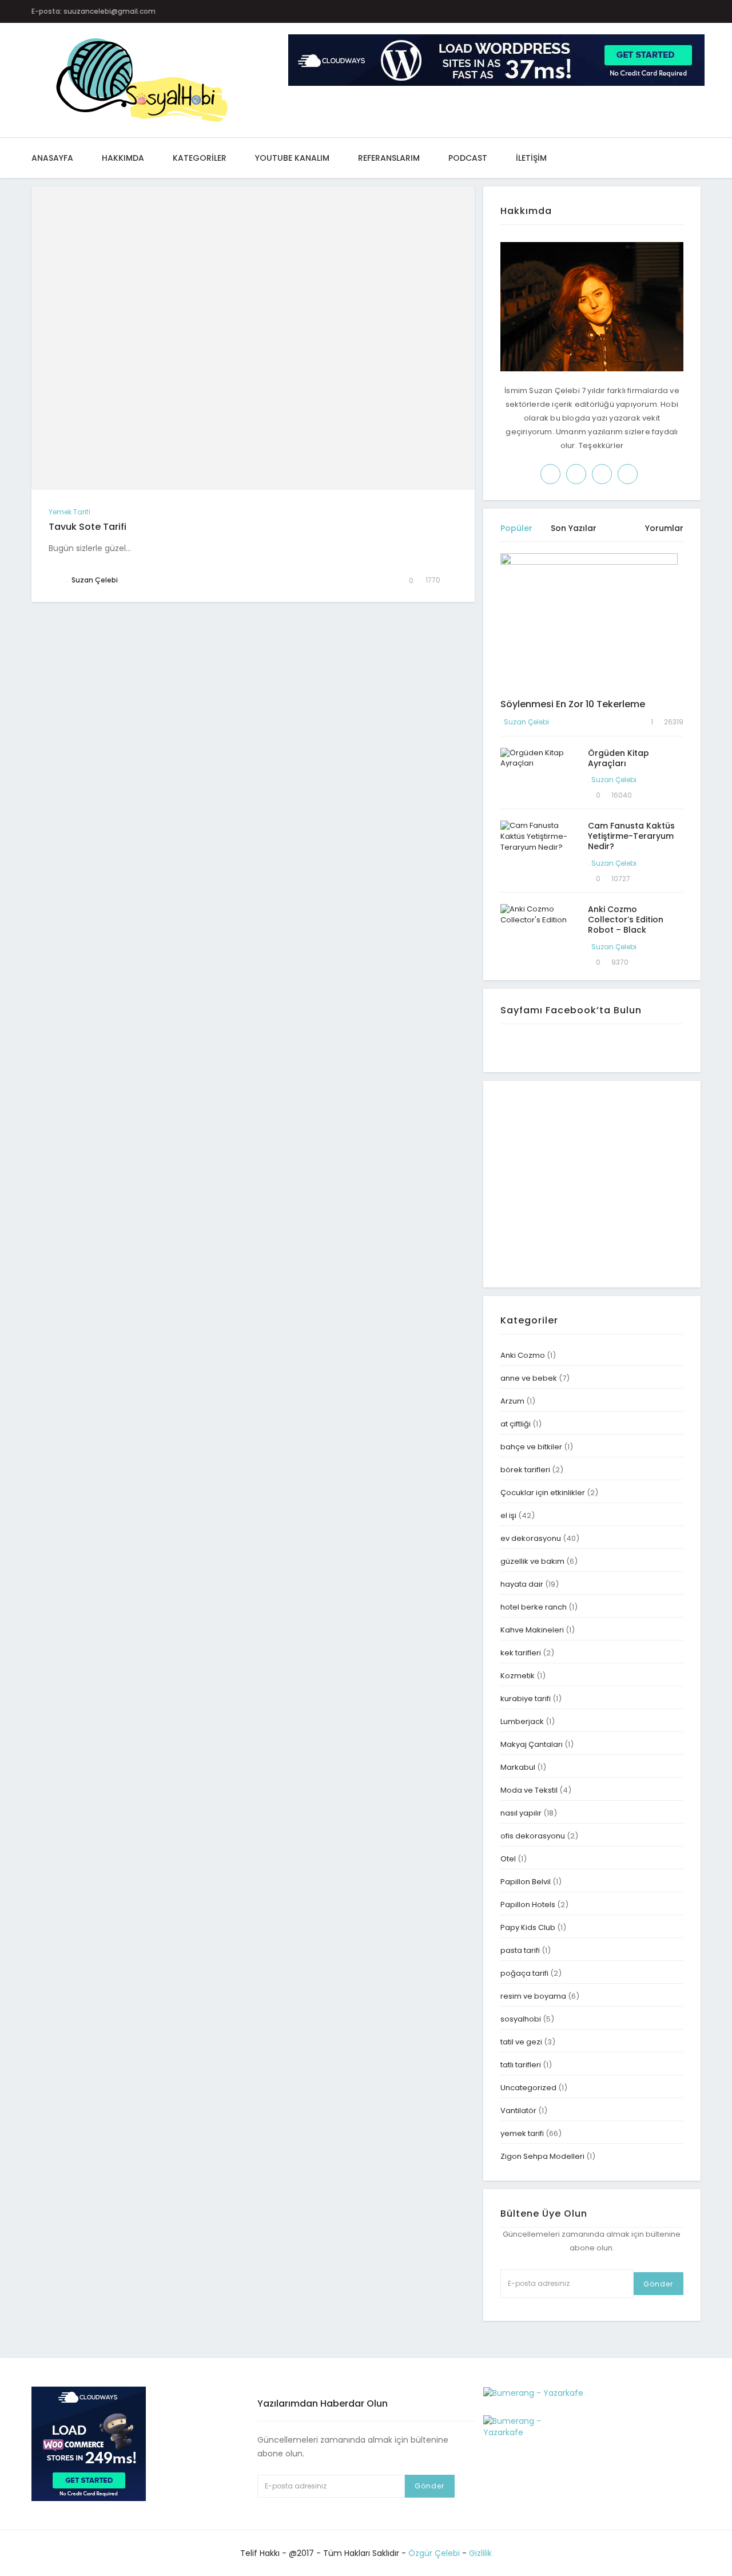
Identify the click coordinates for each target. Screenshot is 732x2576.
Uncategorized (528, 2088)
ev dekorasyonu (531, 1538)
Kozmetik (518, 1676)
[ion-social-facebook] (586, 11)
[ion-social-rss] (698, 11)
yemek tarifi (69, 512)
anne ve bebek (529, 1378)
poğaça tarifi (524, 1973)
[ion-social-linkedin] (676, 11)
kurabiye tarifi (526, 1699)
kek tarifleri (521, 1653)
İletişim (531, 158)
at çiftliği (516, 1424)
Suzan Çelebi (526, 722)
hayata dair (522, 1584)
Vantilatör (518, 2111)
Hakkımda (123, 158)
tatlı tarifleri (521, 2065)
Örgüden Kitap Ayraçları (618, 758)
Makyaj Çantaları (532, 1744)
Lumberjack (522, 1721)
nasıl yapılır (521, 1813)
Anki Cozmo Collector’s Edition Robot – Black (626, 920)
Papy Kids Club (528, 1927)
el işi (508, 1515)
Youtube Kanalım (292, 158)
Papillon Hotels (528, 1905)
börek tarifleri (525, 1470)
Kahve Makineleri (532, 1630)
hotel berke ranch (534, 1607)
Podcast (468, 158)
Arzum (512, 1401)
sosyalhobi (521, 2019)
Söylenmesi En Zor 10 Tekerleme (573, 704)
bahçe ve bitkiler (531, 1447)
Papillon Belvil (526, 1882)
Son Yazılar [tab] (574, 528)
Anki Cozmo (523, 1355)
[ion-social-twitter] (609, 11)
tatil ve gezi (521, 2042)
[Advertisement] (596, 1183)
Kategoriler (200, 158)
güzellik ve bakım (532, 1561)
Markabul (518, 1767)
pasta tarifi (520, 1950)
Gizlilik (480, 2553)
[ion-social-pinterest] (653, 11)
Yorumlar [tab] (664, 528)
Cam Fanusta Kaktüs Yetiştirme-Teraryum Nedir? (631, 836)
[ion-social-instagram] (631, 11)
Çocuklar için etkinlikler (543, 1493)
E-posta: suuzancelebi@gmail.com (94, 11)
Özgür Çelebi (434, 2553)
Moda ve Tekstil (529, 1790)
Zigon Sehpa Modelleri (542, 2156)
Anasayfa (52, 158)
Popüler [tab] (516, 528)
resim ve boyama (533, 1996)
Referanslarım (389, 158)
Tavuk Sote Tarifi (87, 527)
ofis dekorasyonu (533, 1836)
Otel (508, 1859)
